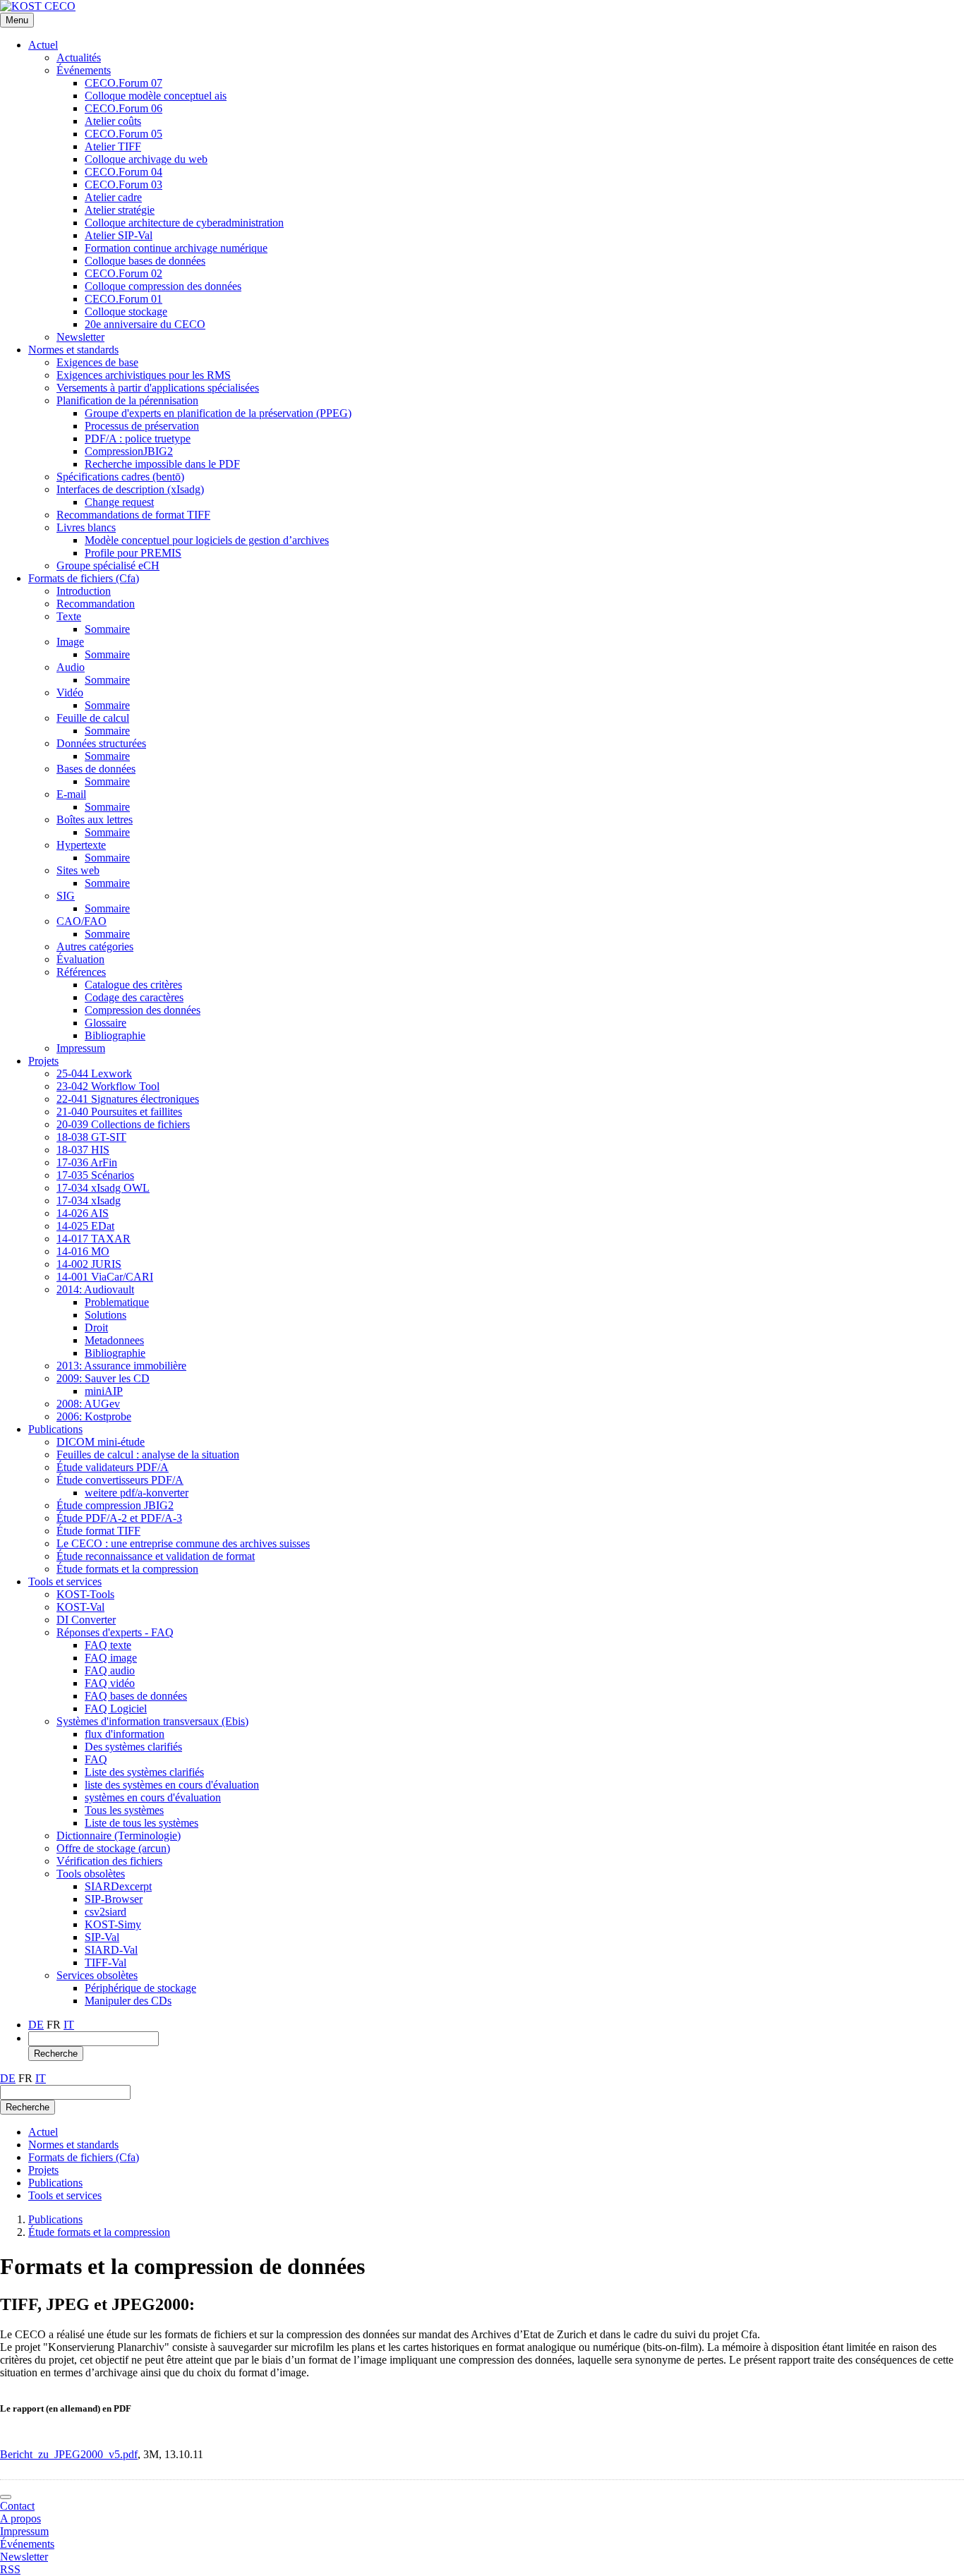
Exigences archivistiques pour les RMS (144, 375)
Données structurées (101, 743)
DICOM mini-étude (101, 1442)
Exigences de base (97, 362)
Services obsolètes (97, 1975)
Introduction (84, 591)
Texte (69, 616)
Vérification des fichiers (109, 1861)
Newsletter (80, 337)
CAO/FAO (82, 921)
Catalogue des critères (133, 985)
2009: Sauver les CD (103, 1378)
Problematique (117, 1302)
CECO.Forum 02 (123, 273)
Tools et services (65, 1582)
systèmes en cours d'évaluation (153, 1797)
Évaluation (80, 959)
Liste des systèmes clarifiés (144, 1772)
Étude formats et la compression (127, 1569)
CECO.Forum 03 (123, 185)
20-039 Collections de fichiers (123, 1124)
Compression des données (143, 1010)
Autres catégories (95, 947)
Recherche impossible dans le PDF (162, 464)
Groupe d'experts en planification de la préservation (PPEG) (218, 413)
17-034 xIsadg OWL (103, 1188)
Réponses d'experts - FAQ (115, 1632)
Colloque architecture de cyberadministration (184, 223)
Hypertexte (81, 845)
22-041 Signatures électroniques (128, 1099)
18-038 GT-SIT (91, 1137)
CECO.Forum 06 (123, 108)
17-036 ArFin (87, 1162)
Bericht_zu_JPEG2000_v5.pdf (69, 2454)
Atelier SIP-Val (119, 235)
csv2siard (106, 1912)
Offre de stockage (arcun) (113, 1848)
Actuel (43, 45)
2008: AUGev (88, 1404)
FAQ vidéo (110, 1683)
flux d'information (125, 1734)
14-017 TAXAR (94, 1239)
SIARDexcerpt (118, 1886)
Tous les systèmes (124, 1810)
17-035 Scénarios (95, 1175)
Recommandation (96, 604)
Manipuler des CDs (128, 2001)
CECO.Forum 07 (123, 83)
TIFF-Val (106, 1963)
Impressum (81, 1048)
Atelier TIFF (113, 146)
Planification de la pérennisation (127, 400)
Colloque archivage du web (146, 159)
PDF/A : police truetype (138, 439)
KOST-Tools (85, 1594)
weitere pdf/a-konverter (137, 1493)
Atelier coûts (113, 121)
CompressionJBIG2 (129, 451)
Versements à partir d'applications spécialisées (158, 388)
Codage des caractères (134, 997)
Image (70, 642)
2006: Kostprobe (94, 1416)
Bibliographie (115, 1035)
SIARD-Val (111, 1950)
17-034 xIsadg (89, 1201)
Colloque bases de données (145, 261)
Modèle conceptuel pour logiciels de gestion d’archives (207, 540)
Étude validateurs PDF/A (113, 1467)
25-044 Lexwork (94, 1074)
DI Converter (86, 1620)
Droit (96, 1328)
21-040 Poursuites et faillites (119, 1112)
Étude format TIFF (98, 1531)
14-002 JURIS (89, 1264)
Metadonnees (114, 1340)
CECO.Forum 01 (123, 299)
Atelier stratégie (120, 210)
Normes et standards (73, 350)
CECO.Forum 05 (123, 134)
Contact (17, 2506)
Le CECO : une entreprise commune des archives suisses (183, 1543)
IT (69, 2025)
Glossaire (106, 1023)
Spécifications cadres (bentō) (120, 477)
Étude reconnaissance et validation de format (156, 1556)
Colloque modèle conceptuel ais (156, 96)
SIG (66, 896)
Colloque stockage (126, 312)
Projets (43, 1061)
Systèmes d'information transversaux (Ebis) (152, 1721)
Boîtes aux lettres (95, 820)
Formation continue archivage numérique (176, 248)
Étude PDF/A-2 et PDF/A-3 (119, 1518)
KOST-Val (80, 1607)
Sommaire (107, 629)
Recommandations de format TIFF (133, 515)
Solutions (106, 1315)
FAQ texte (108, 1645)
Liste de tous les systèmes (141, 1823)
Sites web (78, 870)
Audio (71, 667)
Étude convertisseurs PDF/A (120, 1480)
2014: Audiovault (95, 1289)
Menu (17, 20)
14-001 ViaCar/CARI (105, 1277)
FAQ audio (110, 1670)
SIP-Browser (114, 1899)
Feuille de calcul (93, 718)
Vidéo (70, 693)
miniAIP (104, 1391)
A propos (20, 2518)
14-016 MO (83, 1251)
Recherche (56, 2054)
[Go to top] (6, 2497)
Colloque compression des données (163, 286)
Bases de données (96, 769)
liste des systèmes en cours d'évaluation (172, 1785)
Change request (119, 502)
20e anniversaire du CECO (145, 324)
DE (36, 2025)
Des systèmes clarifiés (133, 1747)
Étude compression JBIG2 (115, 1505)
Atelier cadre (113, 197)
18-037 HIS (83, 1150)
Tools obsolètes (91, 1874)
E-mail (71, 794)
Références (81, 972)
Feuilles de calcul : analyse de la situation (148, 1455)
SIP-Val (102, 1937)
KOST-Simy (113, 1924)
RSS (10, 2569)
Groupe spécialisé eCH (108, 566)
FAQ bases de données (136, 1696)
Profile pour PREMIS (133, 553)
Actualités (79, 58)
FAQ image (111, 1658)
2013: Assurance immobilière (121, 1366)
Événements (84, 70)
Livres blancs (86, 527)
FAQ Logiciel (116, 1709)
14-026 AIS (83, 1213)
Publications (55, 1429)
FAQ (96, 1759)
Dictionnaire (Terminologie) (119, 1836)
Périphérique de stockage (140, 1988)
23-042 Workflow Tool (108, 1086)
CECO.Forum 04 (123, 172)
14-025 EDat (85, 1226)
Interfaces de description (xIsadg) (130, 489)
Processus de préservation (142, 426)
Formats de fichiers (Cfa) (84, 578)
